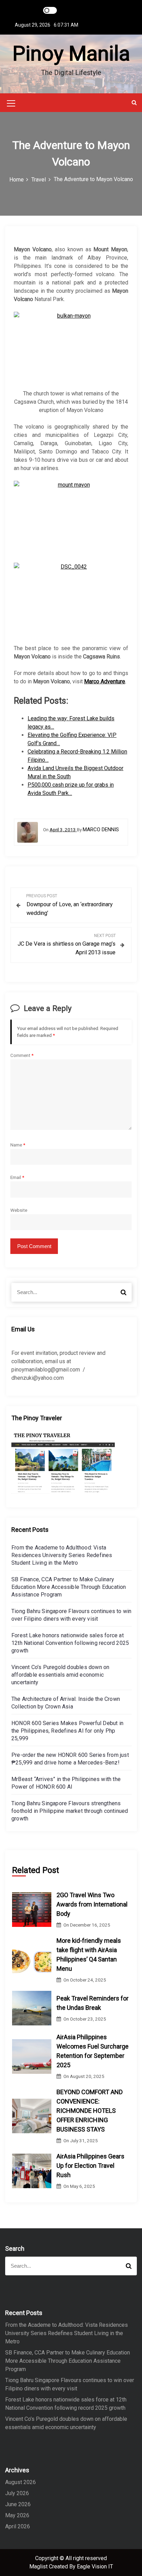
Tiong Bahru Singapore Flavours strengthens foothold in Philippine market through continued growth (70, 1811)
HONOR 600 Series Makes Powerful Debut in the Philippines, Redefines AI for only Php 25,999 (67, 1731)
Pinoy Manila (71, 53)
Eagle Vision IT (95, 2566)
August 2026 (21, 2482)
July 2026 (17, 2493)
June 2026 (18, 2504)
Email (17, 1177)
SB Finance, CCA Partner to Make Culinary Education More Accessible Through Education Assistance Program (69, 1587)
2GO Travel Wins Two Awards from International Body (92, 1904)
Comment (22, 1055)
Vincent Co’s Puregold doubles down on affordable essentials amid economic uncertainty (60, 1675)
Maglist (39, 2566)
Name (18, 1145)
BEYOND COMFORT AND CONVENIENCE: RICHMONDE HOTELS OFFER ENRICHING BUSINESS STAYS (90, 2111)
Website (19, 1210)
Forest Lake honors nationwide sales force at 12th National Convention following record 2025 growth (70, 1643)
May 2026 (17, 2515)
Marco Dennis (101, 830)
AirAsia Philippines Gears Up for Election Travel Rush (90, 2166)
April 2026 (18, 2526)
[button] (134, 102)
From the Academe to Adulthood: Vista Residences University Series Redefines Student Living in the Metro (62, 1555)
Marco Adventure (105, 681)
